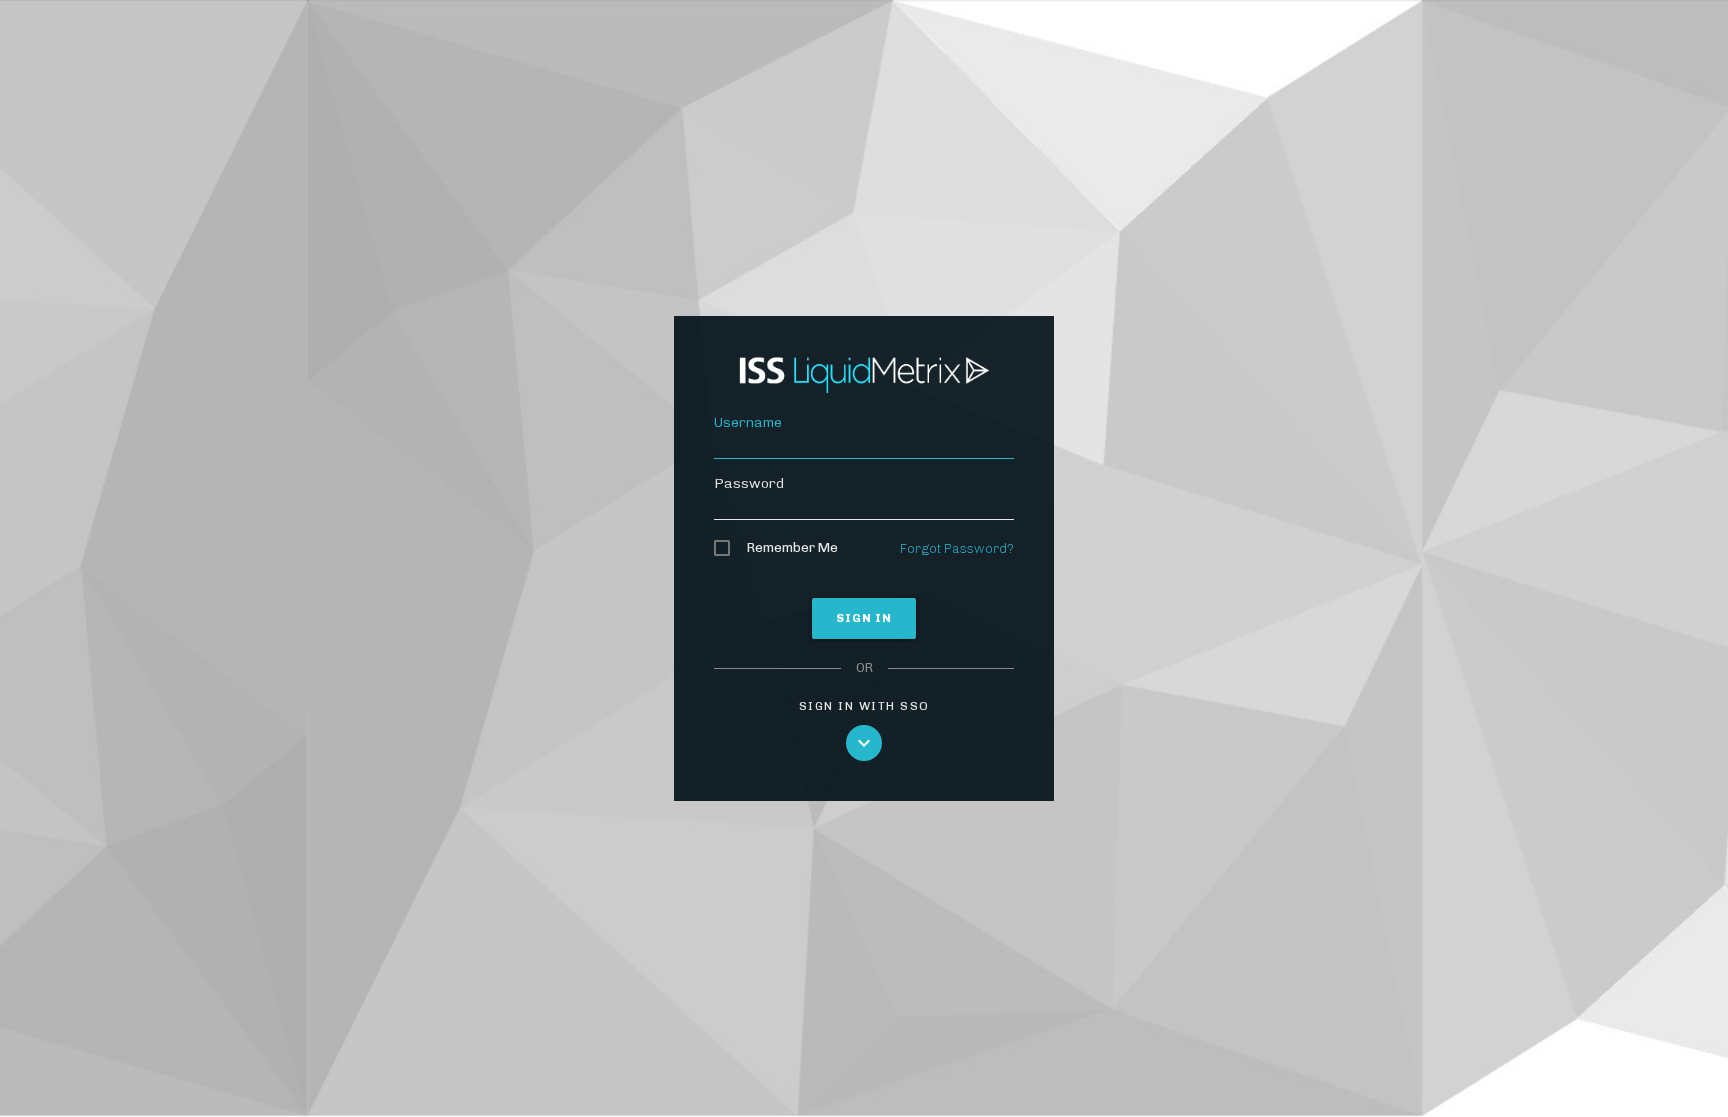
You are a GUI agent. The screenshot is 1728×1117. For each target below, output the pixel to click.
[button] (864, 743)
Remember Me (792, 547)
